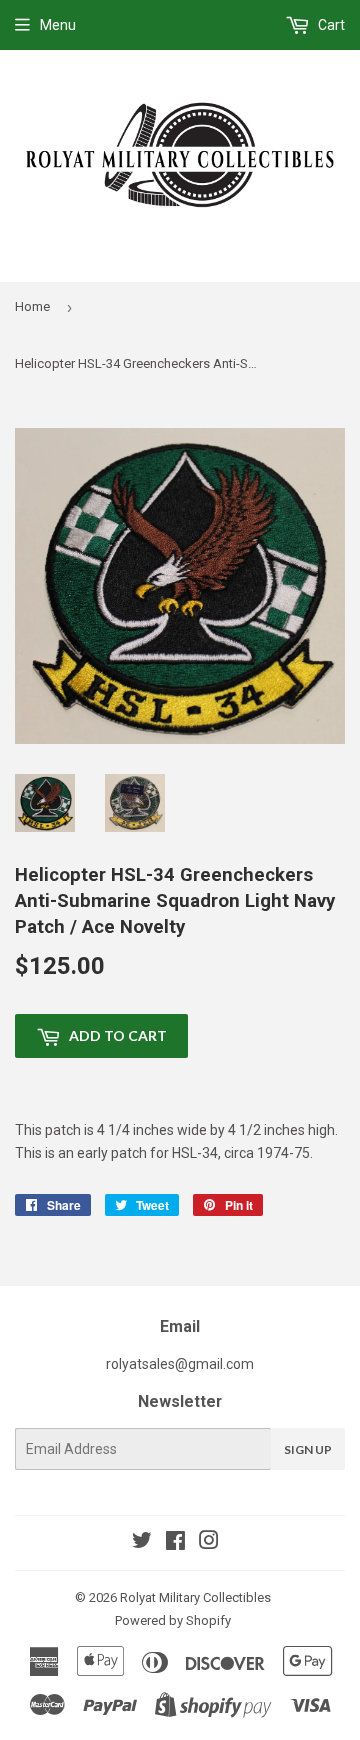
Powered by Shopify (173, 1620)
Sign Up (308, 1449)
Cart (330, 25)
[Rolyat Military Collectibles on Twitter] (142, 1543)
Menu (58, 25)
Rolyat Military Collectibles (195, 1597)
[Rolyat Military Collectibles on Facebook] (175, 1543)
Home (32, 306)
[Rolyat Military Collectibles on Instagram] (209, 1543)
